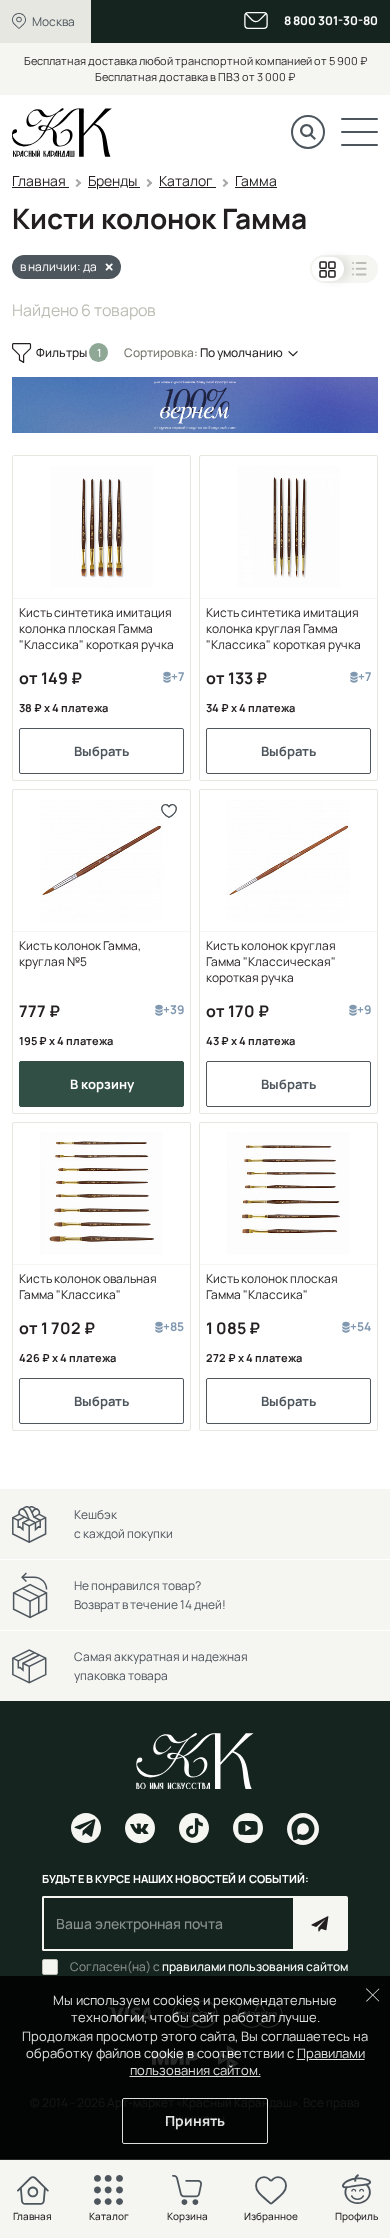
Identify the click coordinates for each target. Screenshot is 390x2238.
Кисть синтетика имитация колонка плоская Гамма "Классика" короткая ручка (96, 629)
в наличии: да (58, 266)
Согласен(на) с (209, 1967)
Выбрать (101, 751)
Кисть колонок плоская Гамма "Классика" (272, 1287)
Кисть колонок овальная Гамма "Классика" (88, 1287)
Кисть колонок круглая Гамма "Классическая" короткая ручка (271, 962)
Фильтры (62, 352)
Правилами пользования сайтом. (247, 2061)
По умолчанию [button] (241, 352)
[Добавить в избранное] (168, 811)
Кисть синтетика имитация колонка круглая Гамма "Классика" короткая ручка (283, 629)
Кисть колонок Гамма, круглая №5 (80, 954)
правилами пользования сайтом (255, 1966)
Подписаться (320, 1923)
